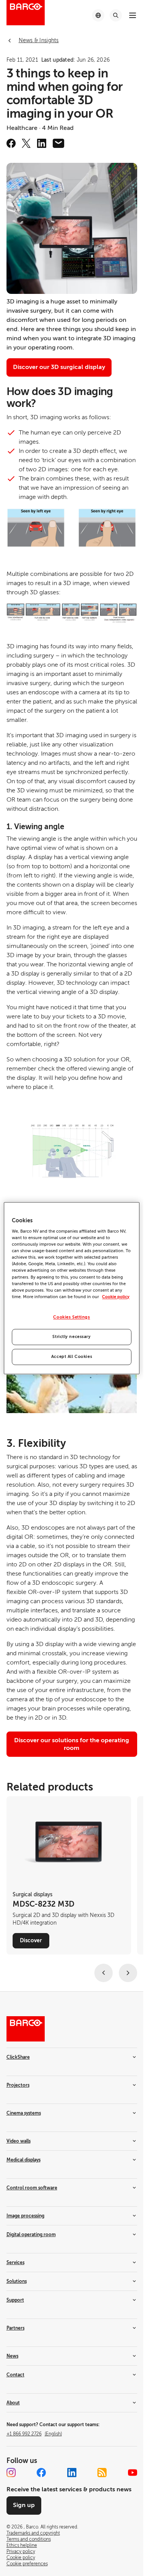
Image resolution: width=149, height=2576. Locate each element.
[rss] (102, 2473)
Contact (15, 2375)
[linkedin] (42, 143)
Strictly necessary (71, 1337)
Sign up (24, 2505)
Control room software (32, 2188)
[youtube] (133, 2473)
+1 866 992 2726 (34, 2434)
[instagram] (11, 2473)
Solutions (17, 2281)
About (13, 2403)
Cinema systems (24, 2113)
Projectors (18, 2085)
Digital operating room (31, 2235)
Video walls (19, 2141)
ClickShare (18, 2057)
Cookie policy (116, 1297)
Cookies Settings (71, 1317)
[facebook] (11, 143)
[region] (71, 1288)
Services (15, 2263)
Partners (15, 2328)
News (12, 2356)
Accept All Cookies (72, 1357)
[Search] (116, 15)
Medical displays (23, 2160)
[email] (58, 143)
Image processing (25, 2216)
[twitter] (26, 143)
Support (15, 2300)
